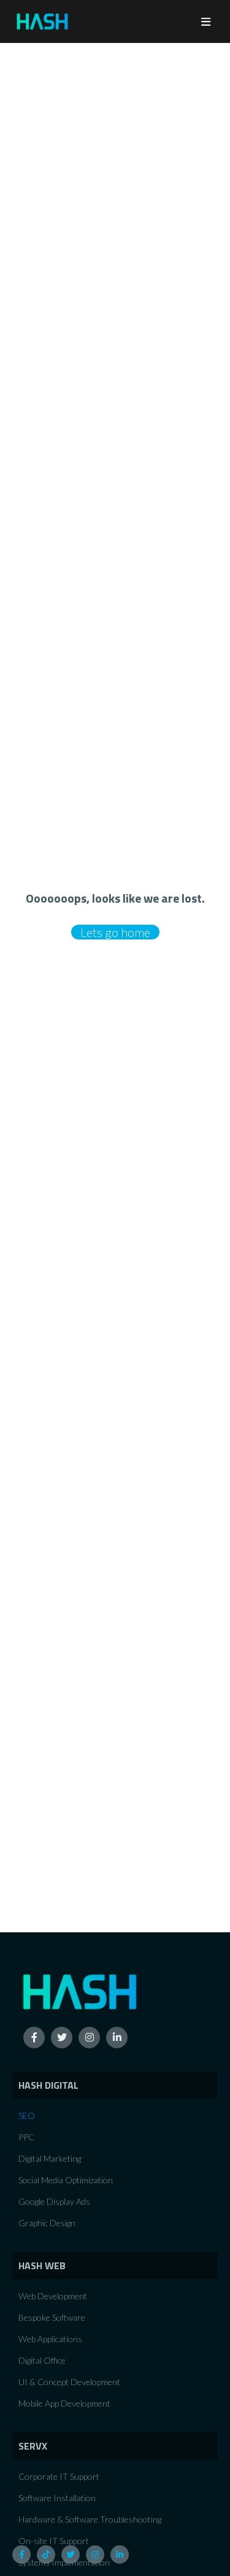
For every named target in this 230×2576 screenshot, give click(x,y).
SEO (27, 2115)
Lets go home (115, 932)
